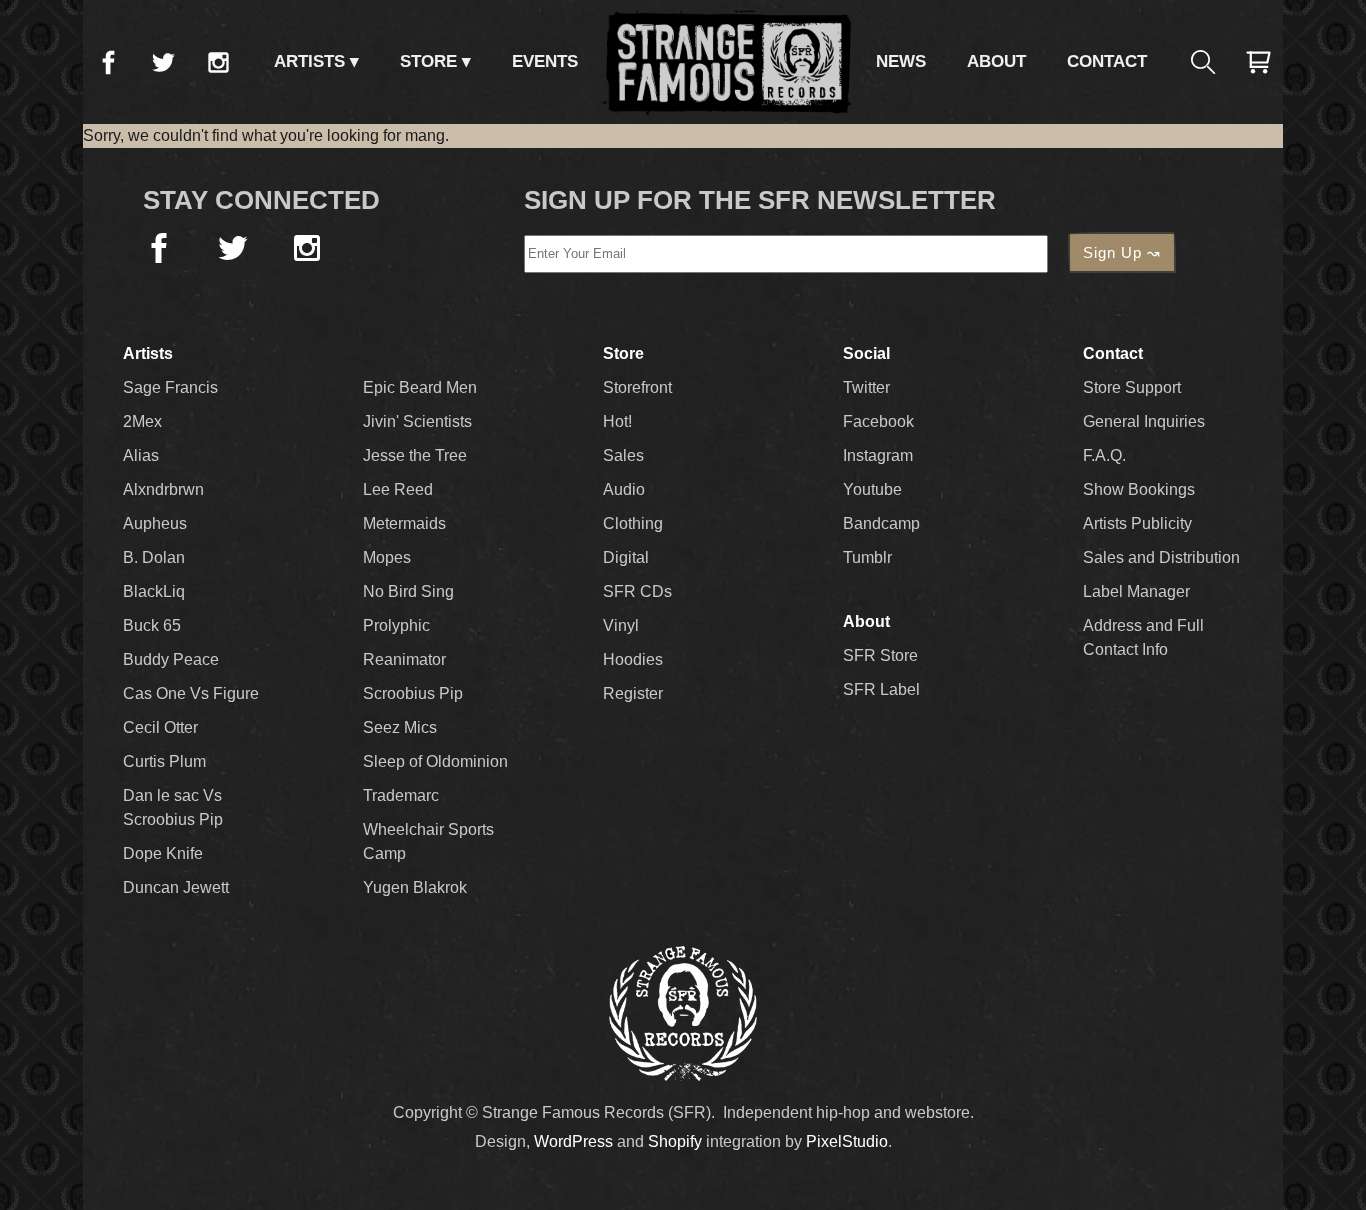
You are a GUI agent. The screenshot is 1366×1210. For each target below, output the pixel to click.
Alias (141, 455)
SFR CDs (637, 591)
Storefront (637, 387)
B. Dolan (154, 557)
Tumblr (867, 557)
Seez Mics (400, 727)
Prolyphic (396, 625)
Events (545, 61)
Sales (623, 455)
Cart (1258, 62)
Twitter (163, 62)
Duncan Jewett (176, 887)
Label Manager (1136, 591)
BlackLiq (154, 591)
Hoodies (633, 659)
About (996, 61)
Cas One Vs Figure (191, 693)
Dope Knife (163, 853)
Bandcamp (881, 523)
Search (1203, 62)
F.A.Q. (1104, 455)
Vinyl (621, 625)
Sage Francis (170, 387)
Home (727, 62)
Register (633, 693)
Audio (624, 489)
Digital (626, 557)
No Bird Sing (408, 591)
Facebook (108, 62)
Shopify (675, 1141)
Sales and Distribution (1161, 557)
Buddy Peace (171, 659)
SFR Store (880, 655)
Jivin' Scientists (417, 421)
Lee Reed (398, 489)
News (901, 61)
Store (428, 61)
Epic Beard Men (420, 387)
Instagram (218, 62)
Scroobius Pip (413, 693)
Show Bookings (1139, 489)
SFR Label (881, 689)
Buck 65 (152, 625)
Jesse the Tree (415, 455)
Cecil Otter (160, 727)
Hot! (617, 421)
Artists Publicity (1137, 523)
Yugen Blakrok (415, 887)
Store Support (1132, 387)
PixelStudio (847, 1141)
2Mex (142, 421)
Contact (1107, 61)
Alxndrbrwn (163, 489)
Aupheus (155, 523)
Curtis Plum (164, 761)
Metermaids (404, 523)
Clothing (633, 523)
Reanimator (404, 659)
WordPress (573, 1141)
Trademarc (401, 795)
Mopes (387, 557)
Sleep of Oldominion (435, 761)
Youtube (872, 489)
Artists (309, 61)
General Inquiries (1144, 421)
